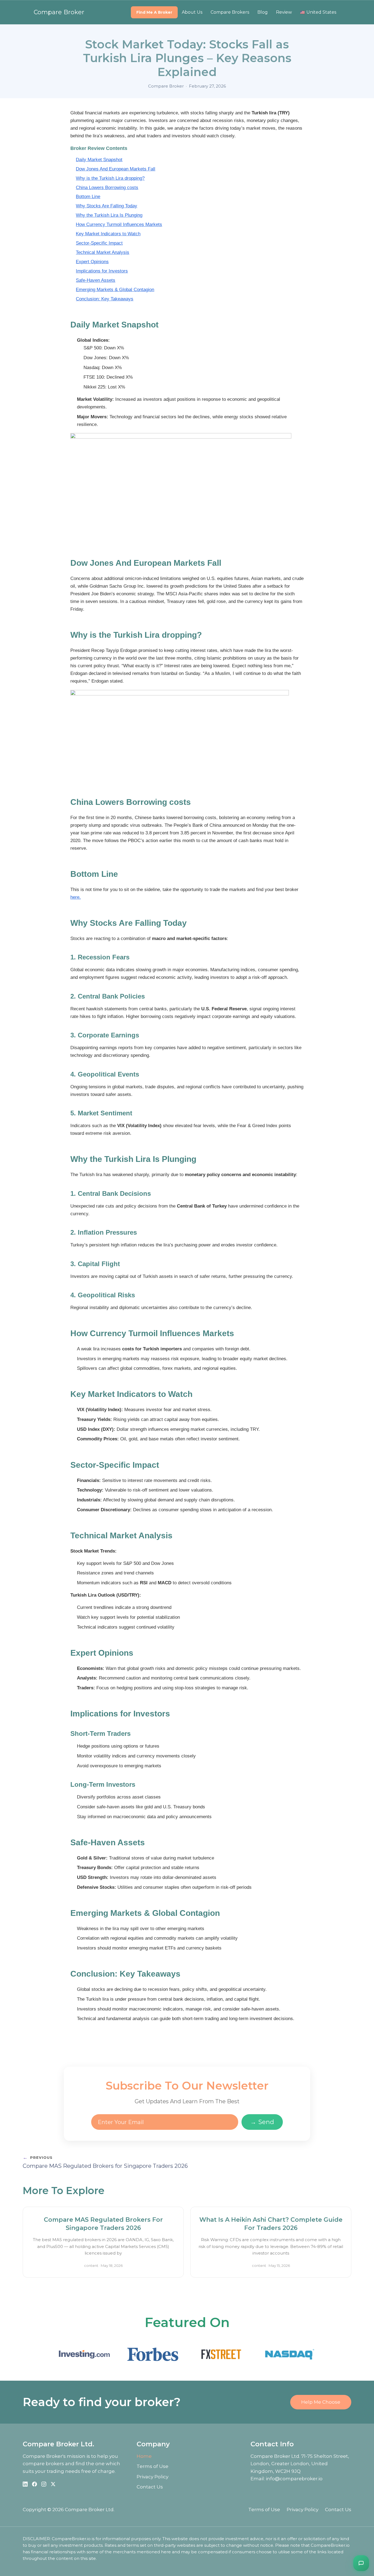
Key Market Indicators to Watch (108, 234)
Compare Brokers (230, 12)
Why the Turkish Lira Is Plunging (109, 215)
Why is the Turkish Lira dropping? (110, 178)
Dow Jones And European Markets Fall (116, 169)
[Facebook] (34, 2484)
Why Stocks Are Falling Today (107, 206)
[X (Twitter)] (53, 2484)
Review (284, 12)
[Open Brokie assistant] (361, 2563)
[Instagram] (44, 2484)
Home (144, 2456)
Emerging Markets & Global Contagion (115, 290)
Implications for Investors (102, 271)
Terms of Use (153, 2466)
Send (262, 2122)
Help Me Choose (321, 2402)
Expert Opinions (92, 262)
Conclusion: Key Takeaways (105, 299)
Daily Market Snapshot (99, 160)
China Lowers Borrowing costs (107, 188)
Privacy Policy (153, 2477)
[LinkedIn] (25, 2484)
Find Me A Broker (154, 12)
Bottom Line (88, 197)
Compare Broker (59, 12)
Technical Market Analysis (103, 252)
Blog (263, 12)
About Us (192, 12)
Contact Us (150, 2487)
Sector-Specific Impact (99, 243)
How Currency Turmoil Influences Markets (119, 224)
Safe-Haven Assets (96, 280)
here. (76, 897)
